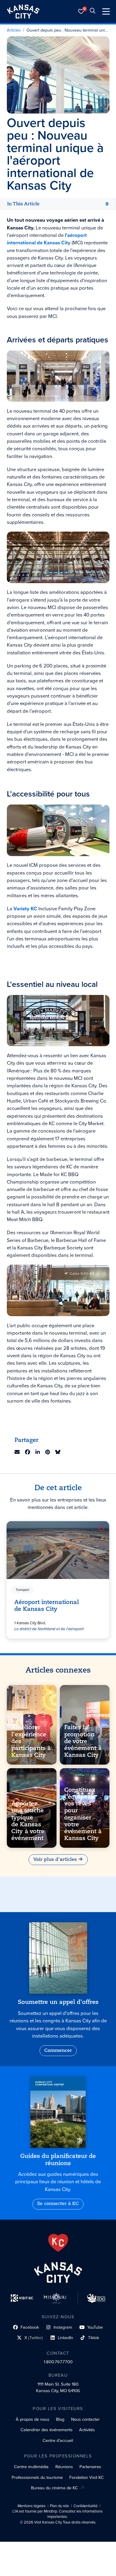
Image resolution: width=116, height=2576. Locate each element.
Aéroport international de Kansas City (47, 1606)
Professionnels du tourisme (37, 2477)
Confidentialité (86, 2506)
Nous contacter (85, 2419)
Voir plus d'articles (55, 1860)
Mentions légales (32, 2506)
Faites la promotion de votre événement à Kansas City (83, 1742)
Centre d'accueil (58, 2440)
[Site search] (93, 11)
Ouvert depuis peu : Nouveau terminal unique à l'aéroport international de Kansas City (68, 30)
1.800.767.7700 (58, 2362)
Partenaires (90, 2467)
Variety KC (25, 909)
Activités (87, 2430)
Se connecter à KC (58, 2204)
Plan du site (59, 2506)
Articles (14, 30)
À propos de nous (33, 2419)
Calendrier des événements (47, 2430)
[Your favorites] (81, 11)
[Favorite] (101, 1529)
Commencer (58, 2051)
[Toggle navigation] (106, 11)
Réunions (64, 2467)
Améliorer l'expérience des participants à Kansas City (31, 1742)
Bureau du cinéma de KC (54, 2488)
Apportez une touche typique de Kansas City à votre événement (28, 1821)
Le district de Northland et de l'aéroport (49, 1629)
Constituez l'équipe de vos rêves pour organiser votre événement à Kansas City (83, 1814)
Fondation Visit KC (87, 2477)
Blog (60, 2419)
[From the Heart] (58, 2243)
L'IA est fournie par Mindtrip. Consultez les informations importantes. (58, 2514)
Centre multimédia (31, 2467)
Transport (23, 1590)
